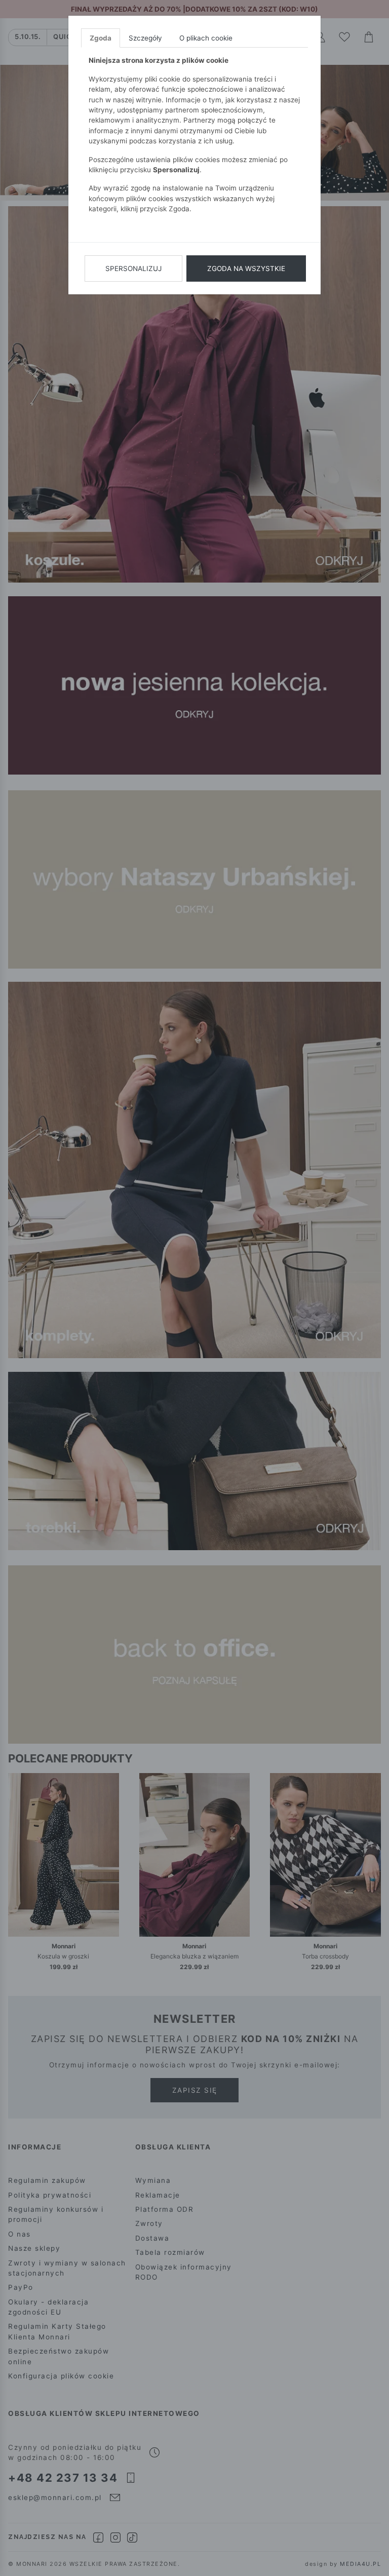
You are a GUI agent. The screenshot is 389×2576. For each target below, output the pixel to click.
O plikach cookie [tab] (206, 38)
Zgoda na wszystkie (246, 268)
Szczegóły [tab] (145, 38)
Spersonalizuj (133, 268)
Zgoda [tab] (101, 38)
